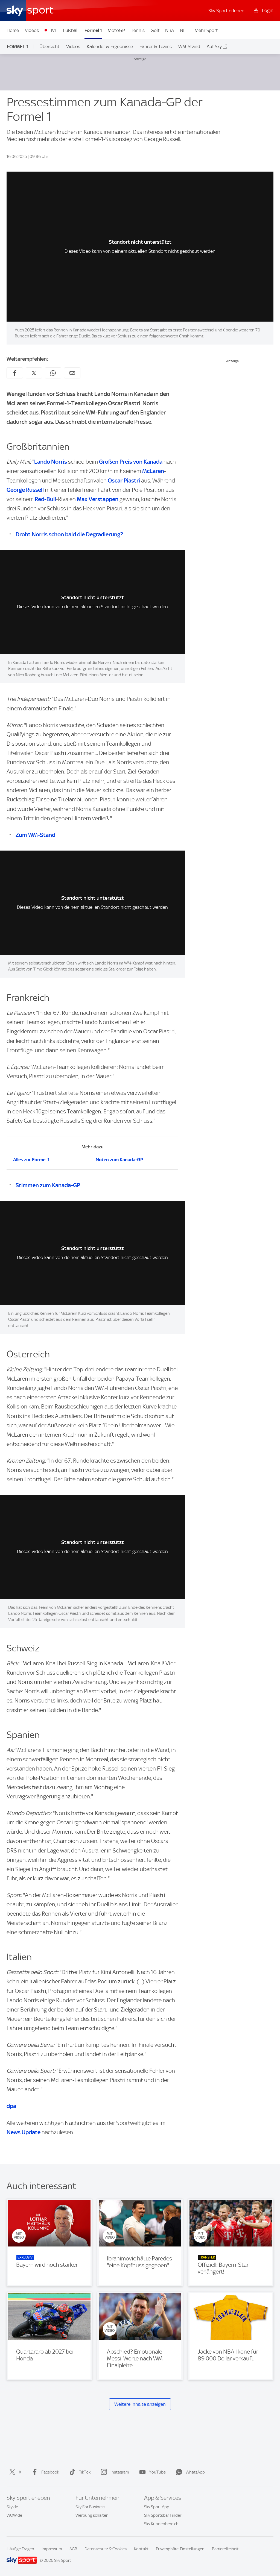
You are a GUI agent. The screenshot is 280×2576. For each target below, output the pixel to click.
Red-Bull (45, 499)
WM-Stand (189, 46)
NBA (170, 30)
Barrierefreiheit (225, 2549)
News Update (24, 2132)
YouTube (157, 2472)
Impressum (52, 2549)
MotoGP (116, 30)
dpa (11, 2106)
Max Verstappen (98, 499)
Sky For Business (90, 2507)
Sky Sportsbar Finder (163, 2515)
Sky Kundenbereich (161, 2524)
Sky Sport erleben (226, 11)
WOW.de (14, 2515)
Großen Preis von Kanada (131, 462)
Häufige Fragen (20, 2549)
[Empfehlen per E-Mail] (72, 373)
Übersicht (49, 46)
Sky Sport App (157, 2507)
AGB (73, 2549)
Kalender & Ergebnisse (110, 46)
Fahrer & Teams (156, 46)
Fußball (71, 30)
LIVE (53, 30)
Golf (155, 30)
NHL (184, 30)
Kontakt (141, 2549)
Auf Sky (214, 46)
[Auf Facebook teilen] (15, 373)
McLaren (153, 471)
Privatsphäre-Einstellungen (180, 2549)
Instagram (120, 2472)
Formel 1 (93, 30)
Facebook (50, 2472)
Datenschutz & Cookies (106, 2549)
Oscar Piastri (124, 480)
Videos (32, 30)
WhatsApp (195, 2472)
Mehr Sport (206, 30)
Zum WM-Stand (35, 835)
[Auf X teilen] (34, 373)
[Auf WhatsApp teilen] (53, 373)
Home (13, 30)
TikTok (85, 2472)
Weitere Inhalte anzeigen (140, 2404)
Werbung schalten (92, 2515)
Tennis (138, 30)
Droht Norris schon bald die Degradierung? (69, 534)
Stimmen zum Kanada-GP (48, 1185)
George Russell (25, 490)
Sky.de (12, 2507)
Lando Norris (51, 462)
